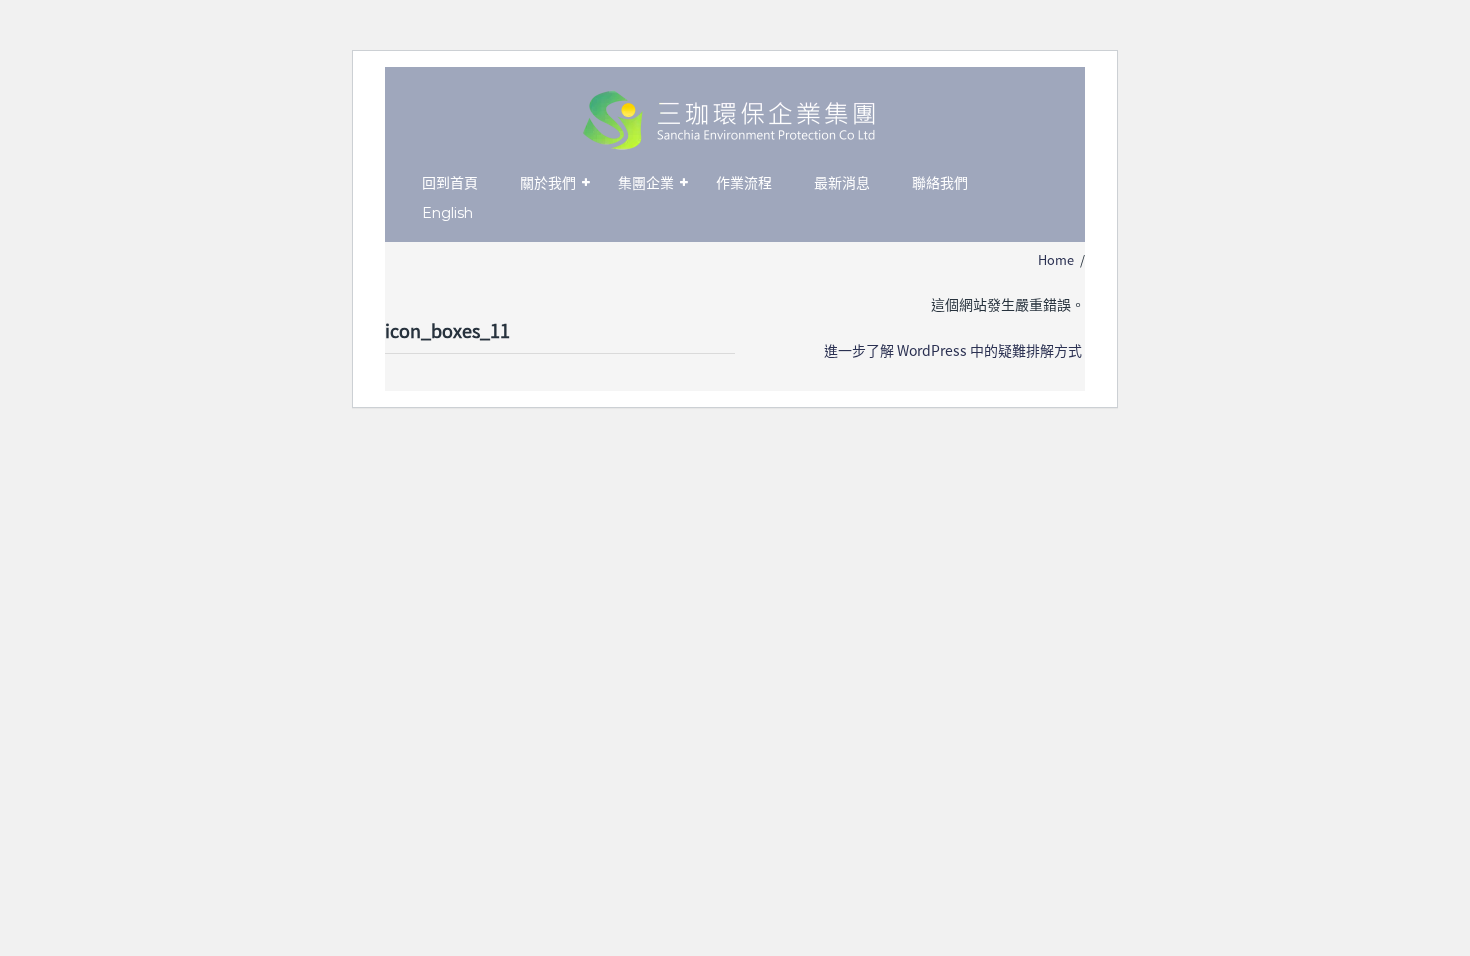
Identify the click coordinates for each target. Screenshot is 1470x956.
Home (1056, 259)
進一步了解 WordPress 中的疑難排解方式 (953, 350)
